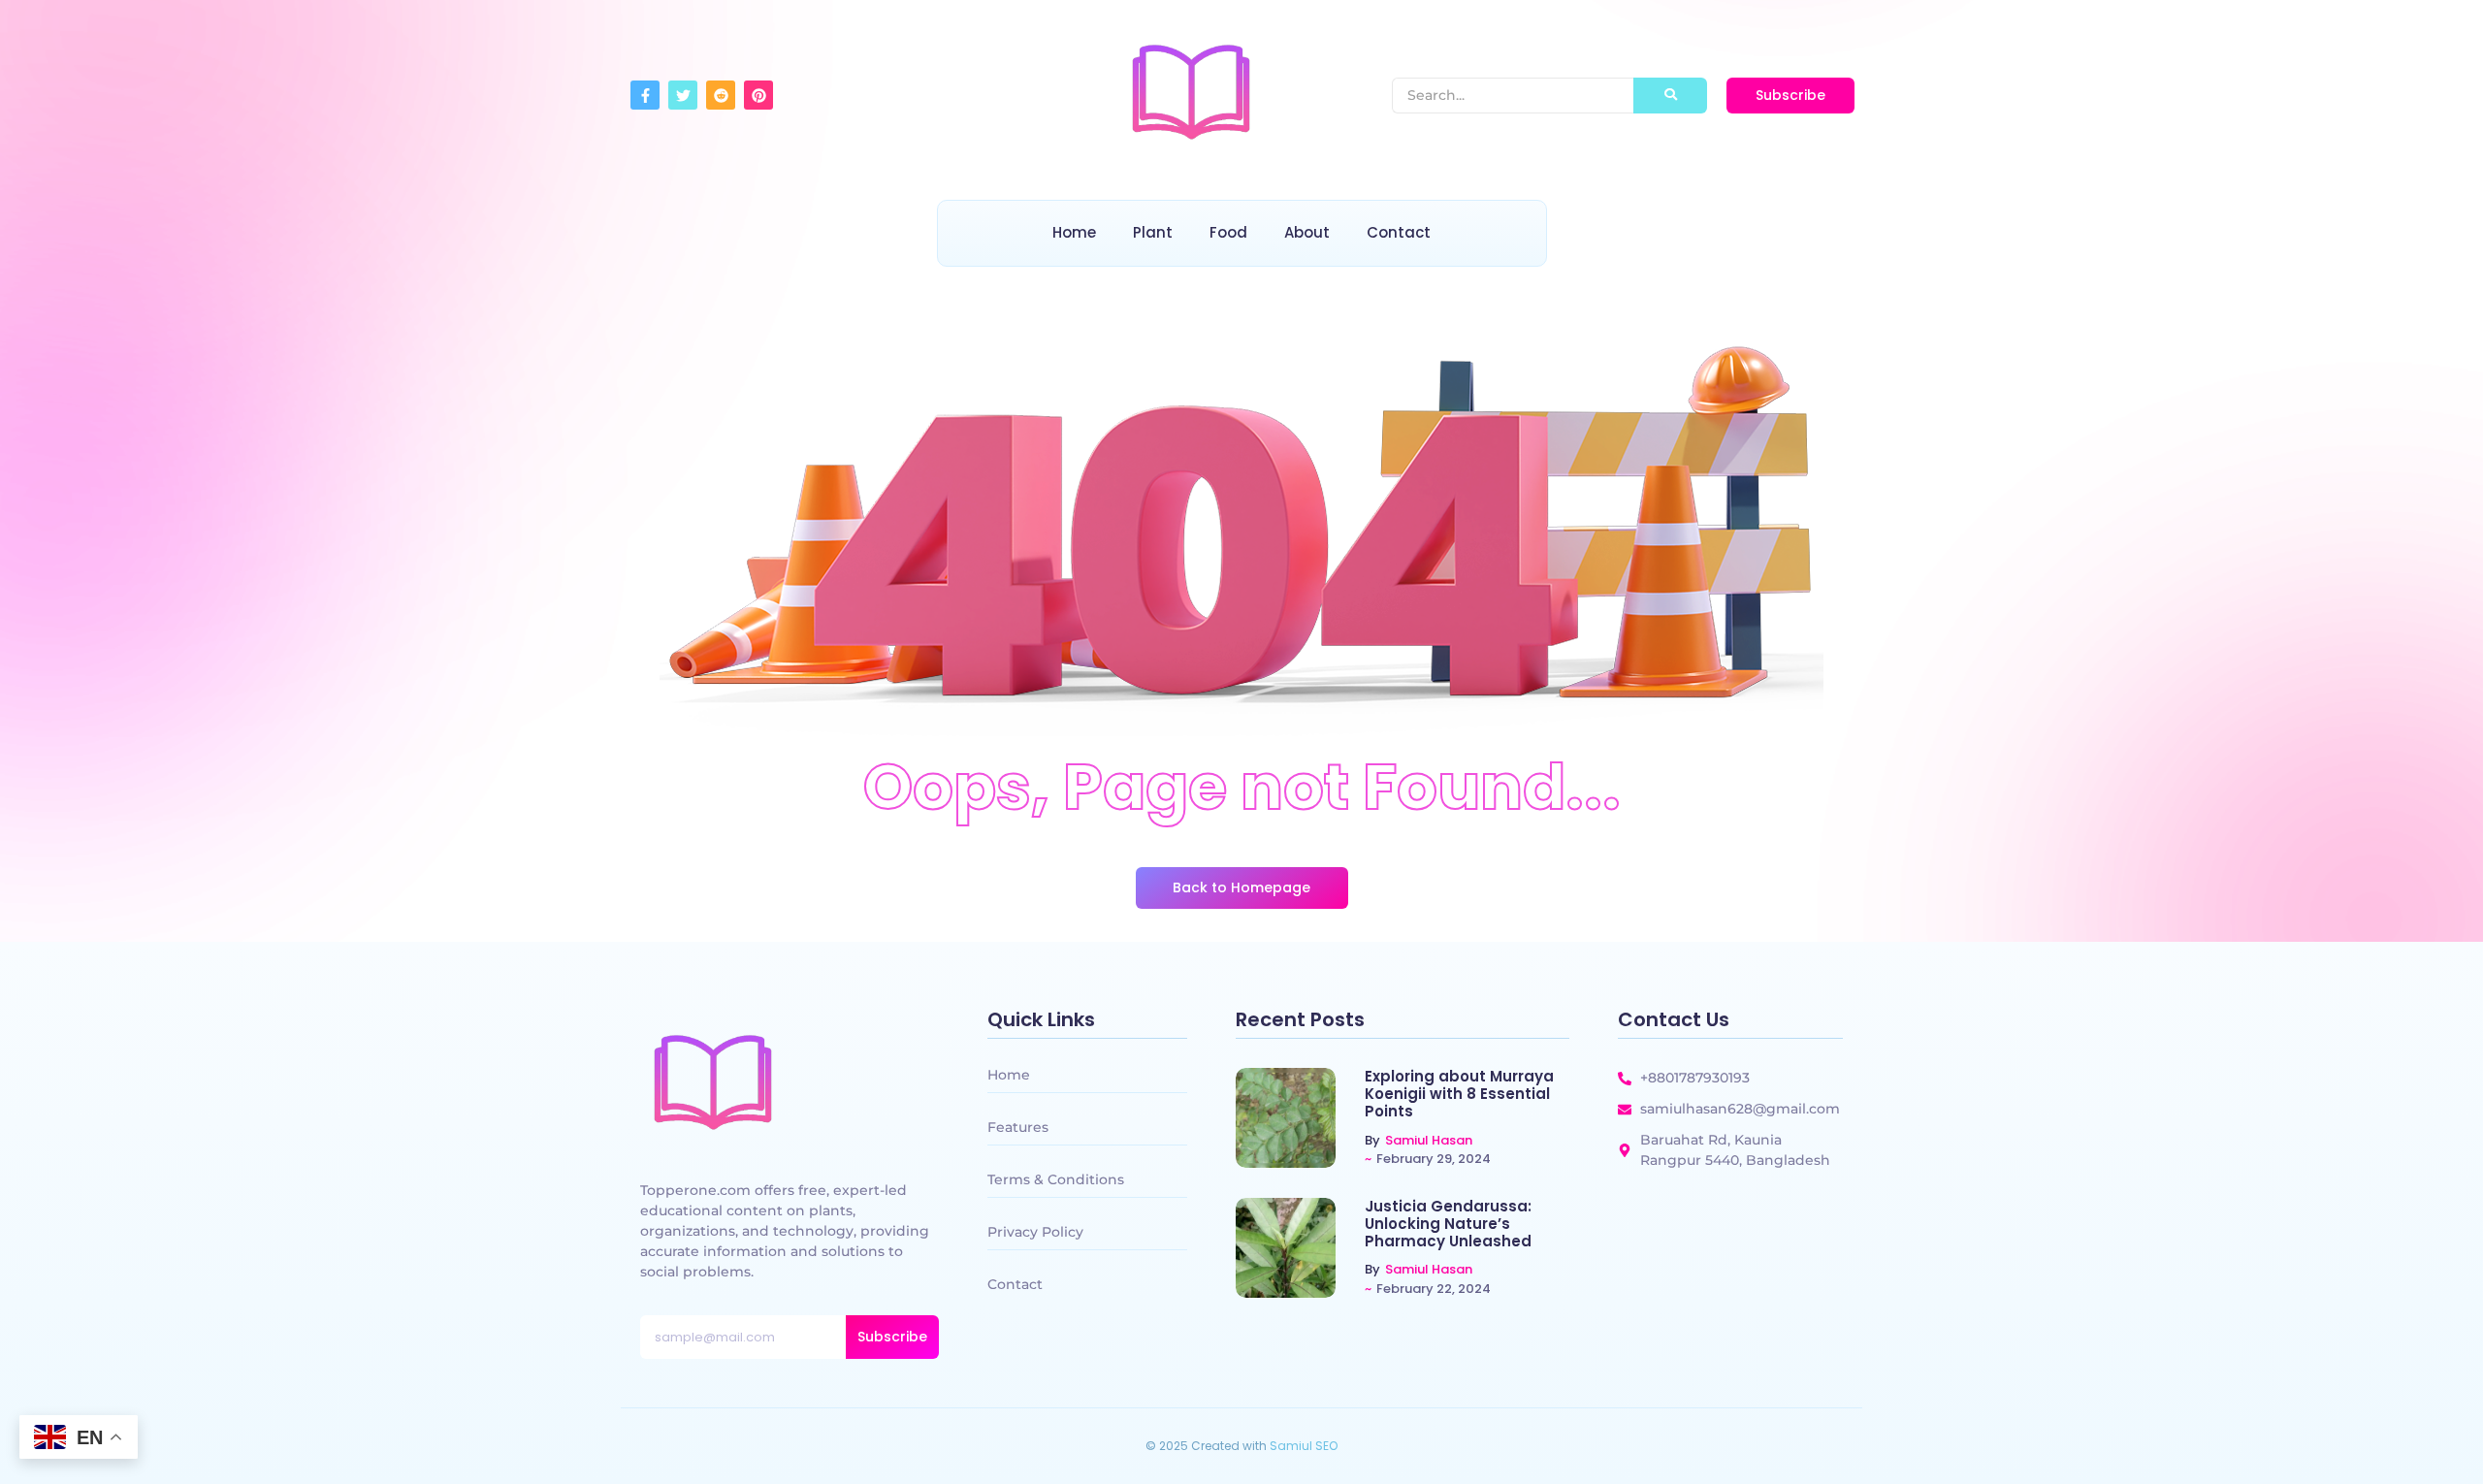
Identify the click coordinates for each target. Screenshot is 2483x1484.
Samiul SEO (1304, 1446)
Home (1074, 232)
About (1307, 232)
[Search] (1670, 96)
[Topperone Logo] (1191, 92)
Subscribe (892, 1337)
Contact (1399, 232)
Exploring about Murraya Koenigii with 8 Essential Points (1459, 1094)
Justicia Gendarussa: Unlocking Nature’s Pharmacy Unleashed (1448, 1224)
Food (1228, 232)
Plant (1153, 232)
